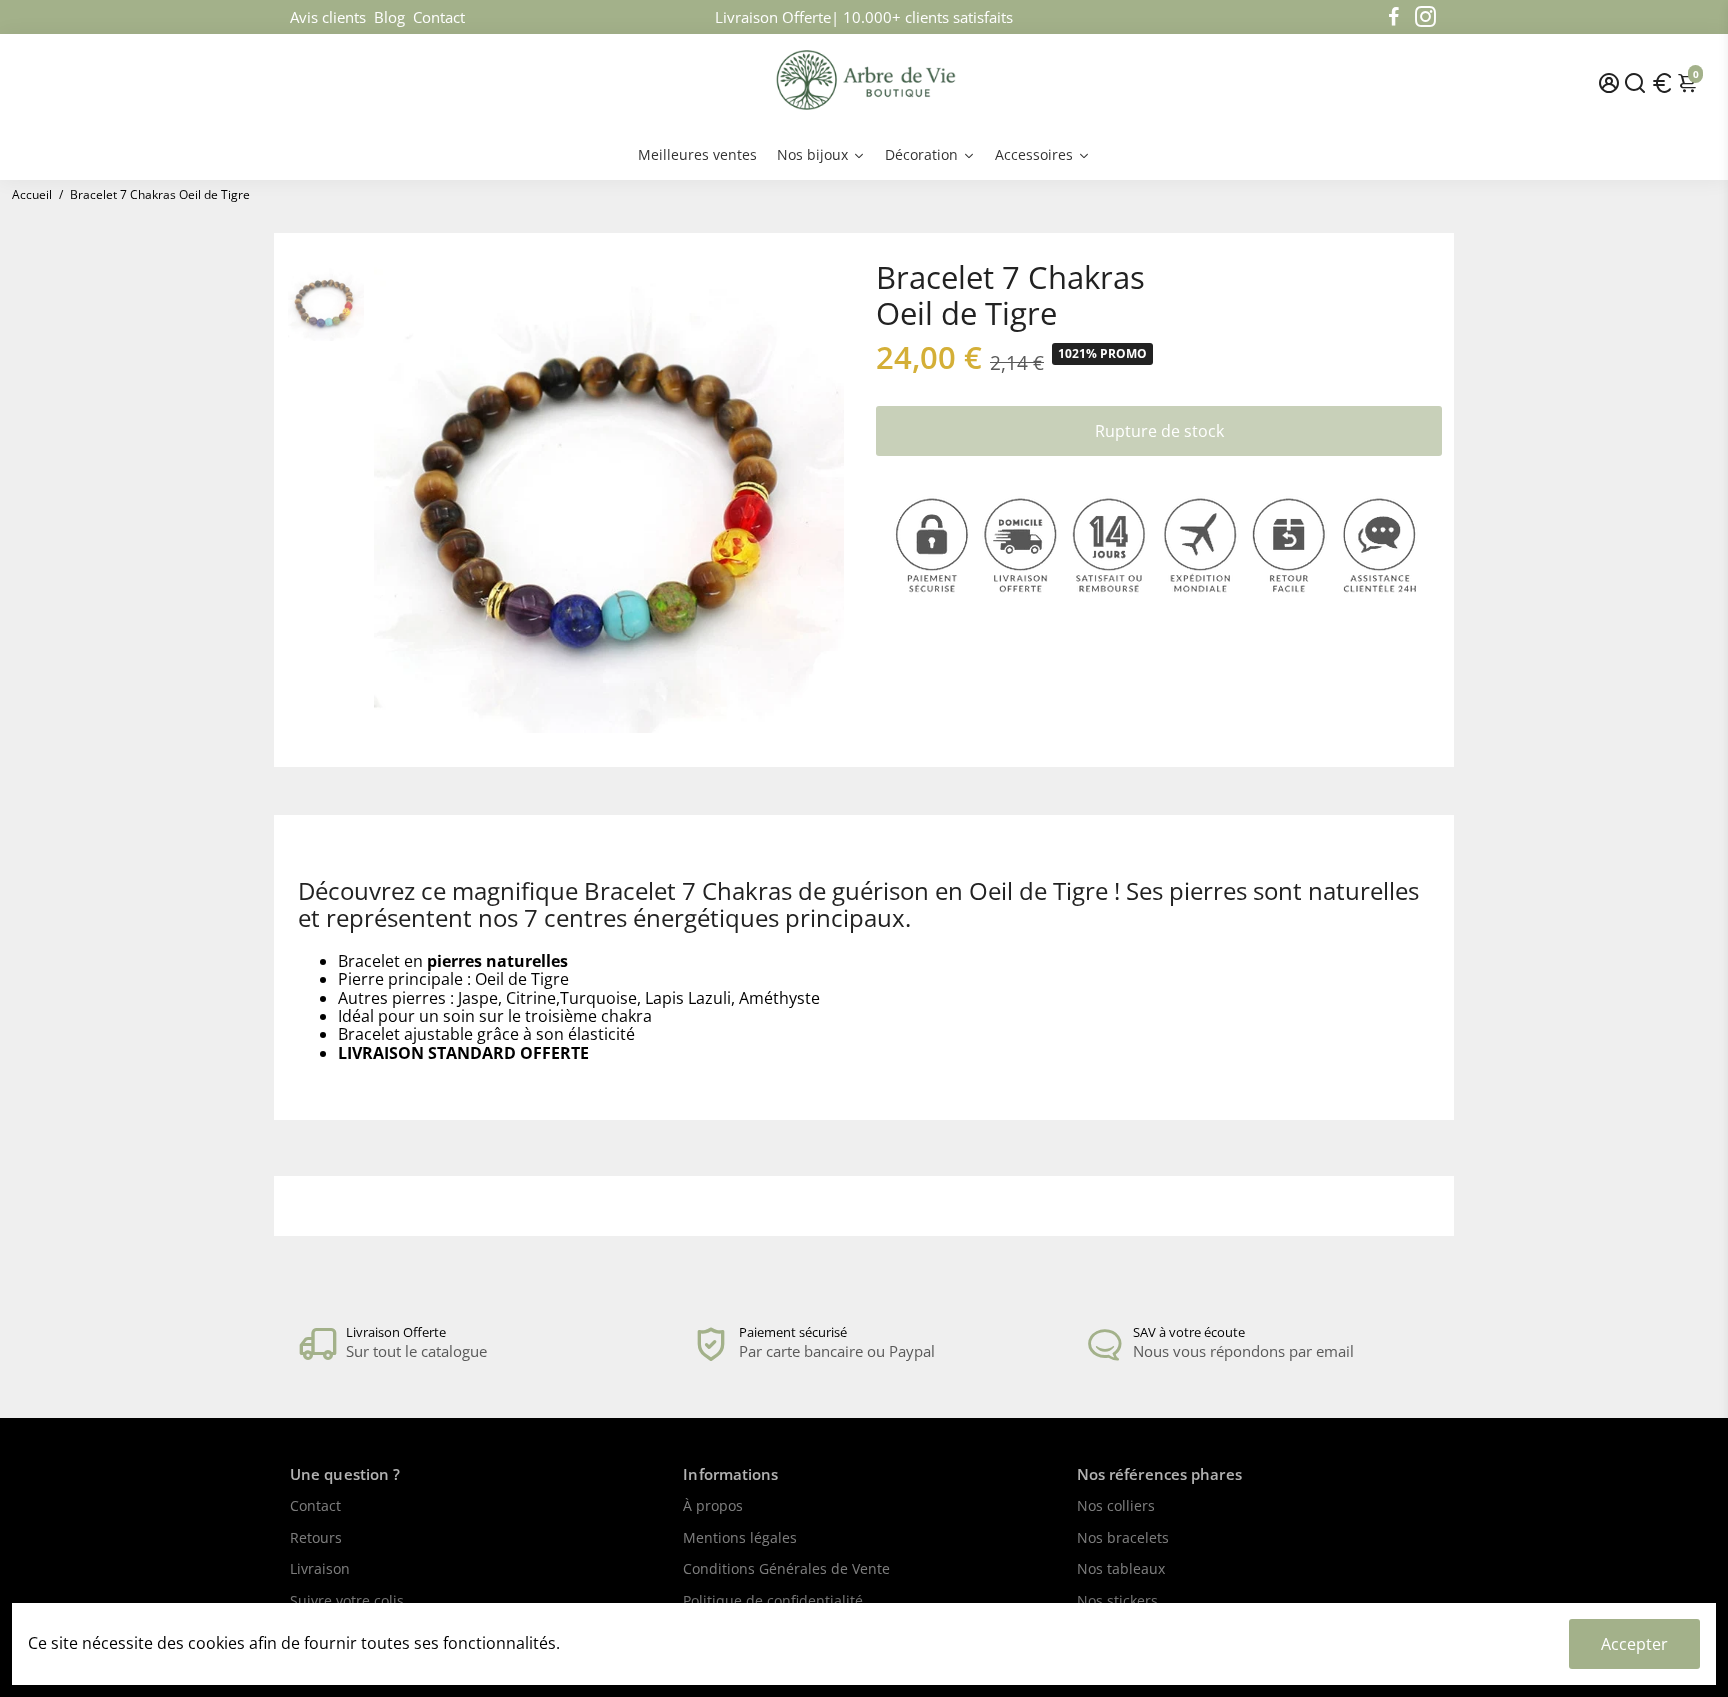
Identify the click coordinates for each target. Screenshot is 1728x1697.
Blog (389, 17)
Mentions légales (740, 1539)
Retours (316, 1539)
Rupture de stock (1159, 431)
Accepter (1634, 1644)
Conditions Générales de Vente (786, 1570)
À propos (713, 1507)
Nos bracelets (1123, 1539)
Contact (439, 17)
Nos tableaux (1121, 1570)
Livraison (320, 1570)
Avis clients (328, 17)
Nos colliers (1116, 1507)
